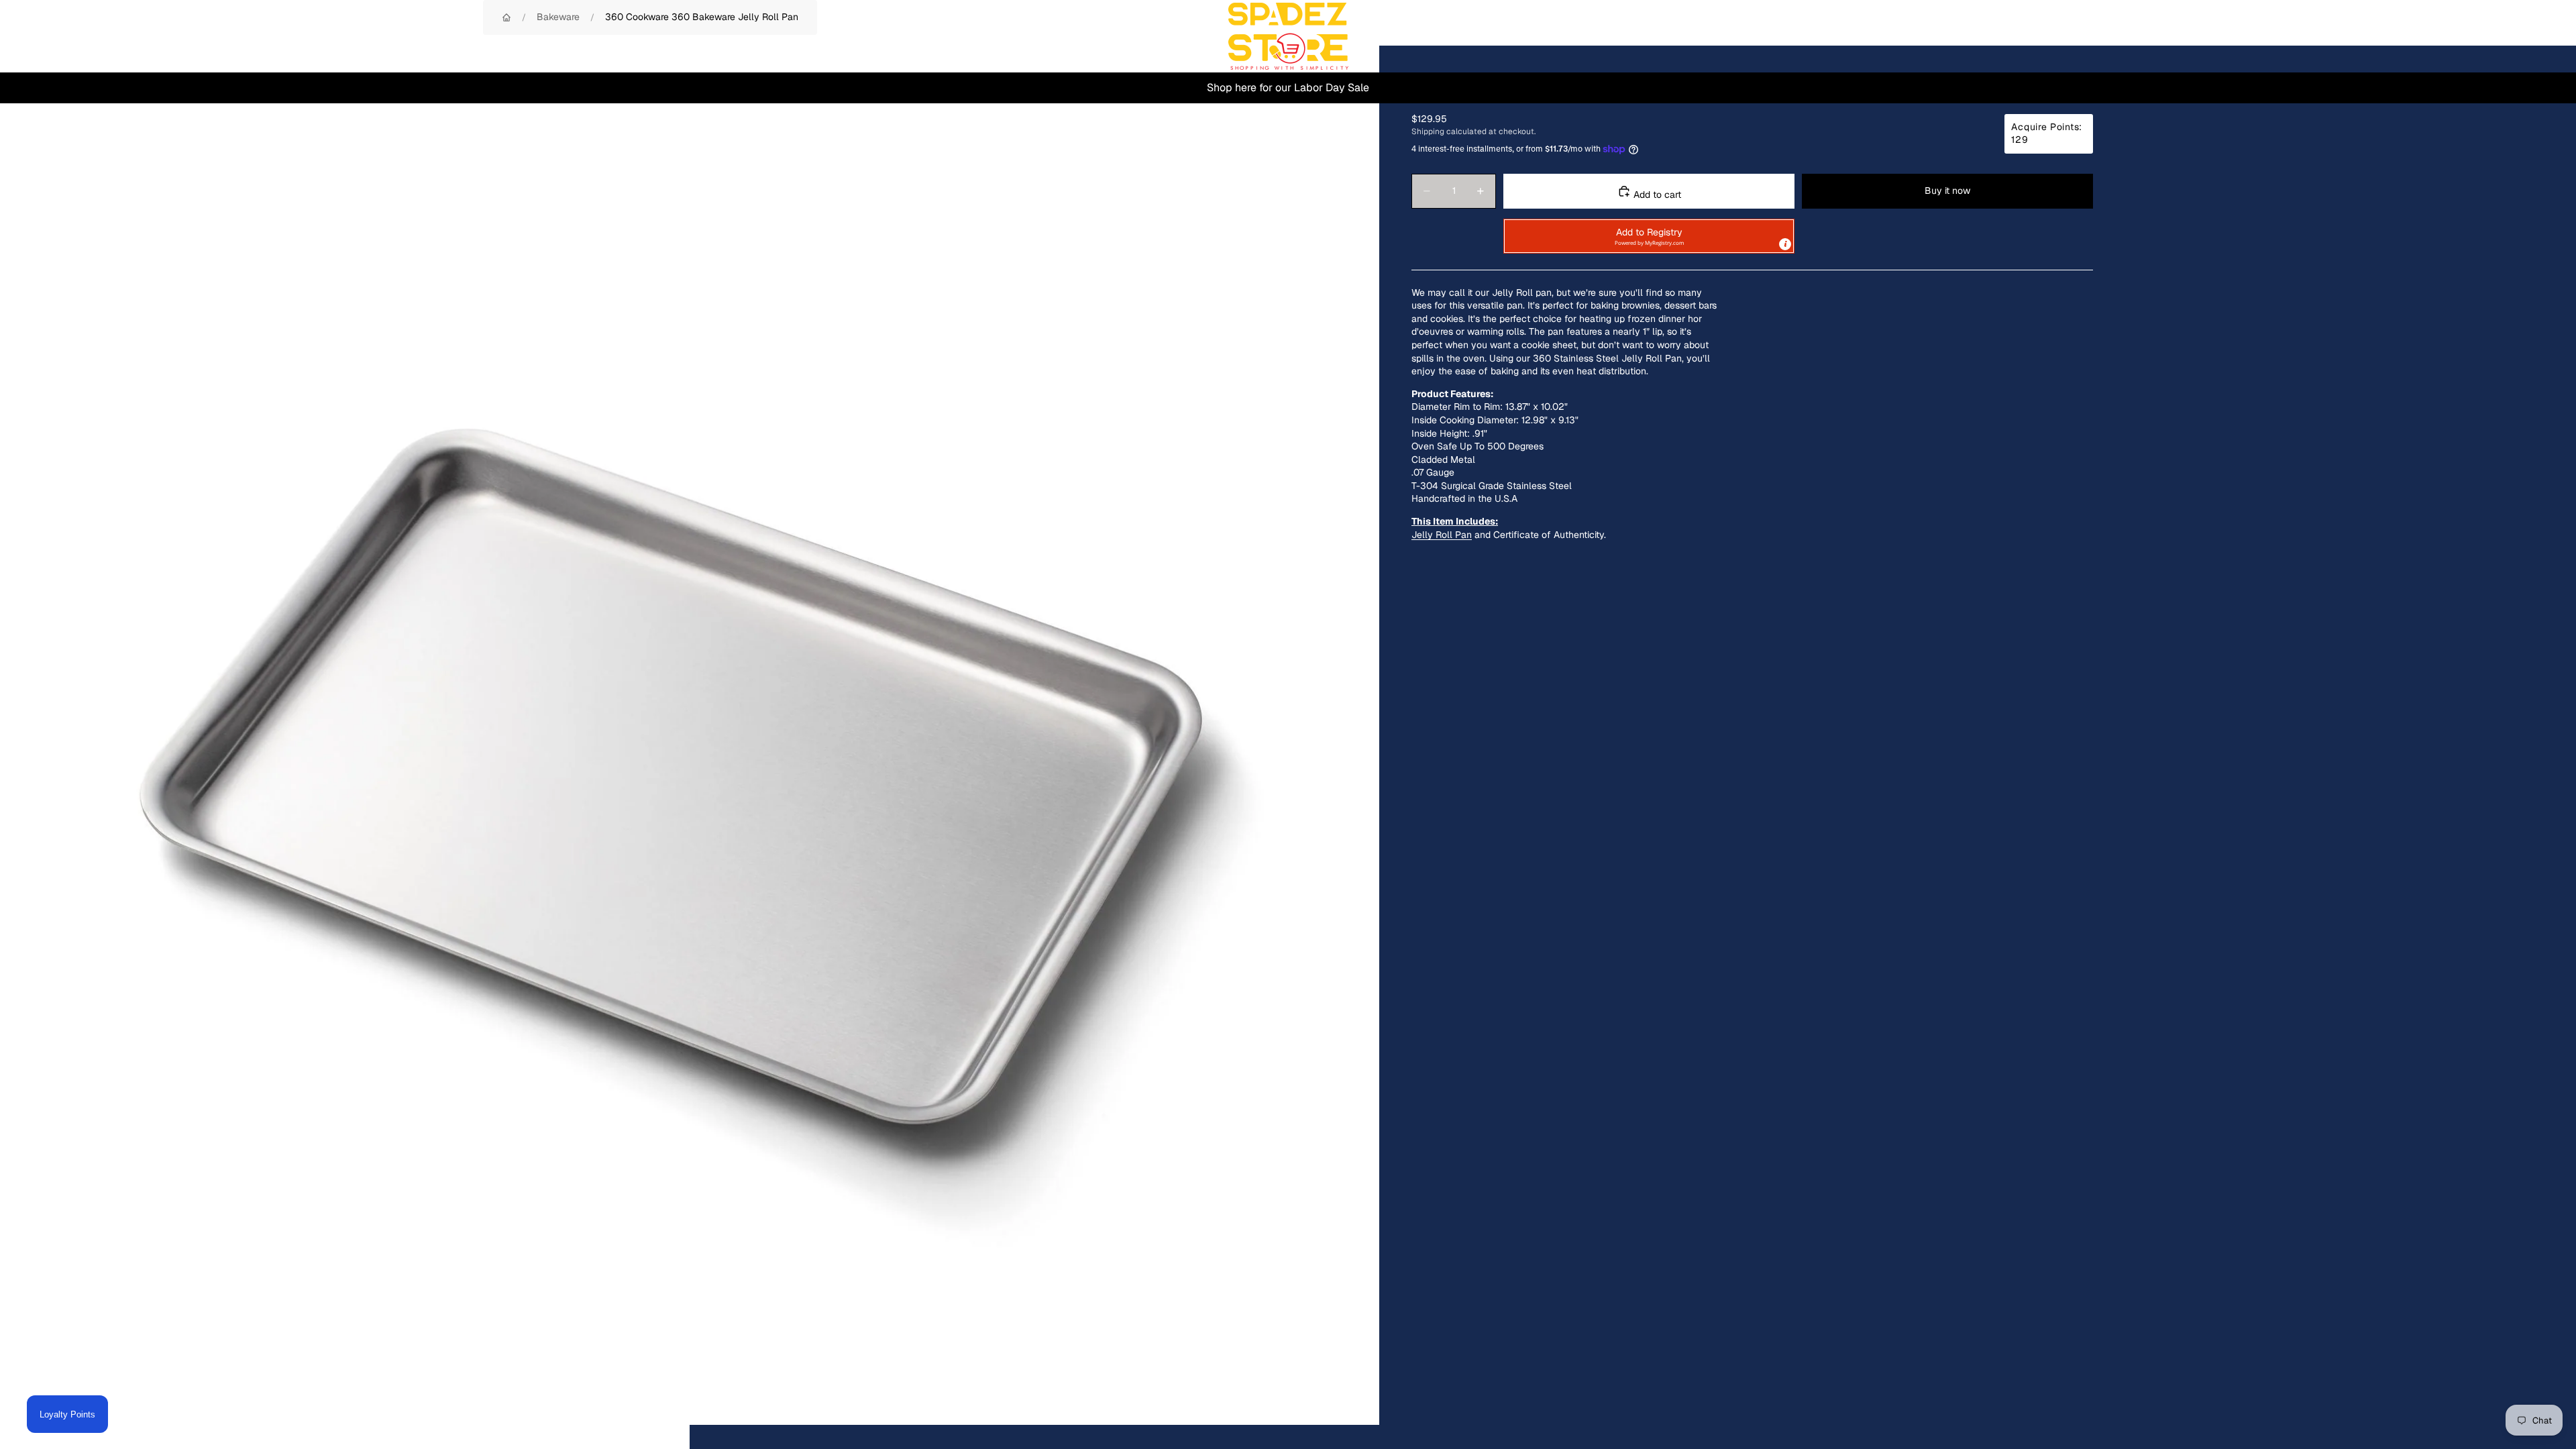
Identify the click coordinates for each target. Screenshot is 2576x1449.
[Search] (2477, 36)
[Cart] (2534, 36)
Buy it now (1947, 191)
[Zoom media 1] (690, 735)
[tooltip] (1785, 244)
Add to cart (1656, 195)
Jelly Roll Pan (1442, 535)
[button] (1649, 236)
